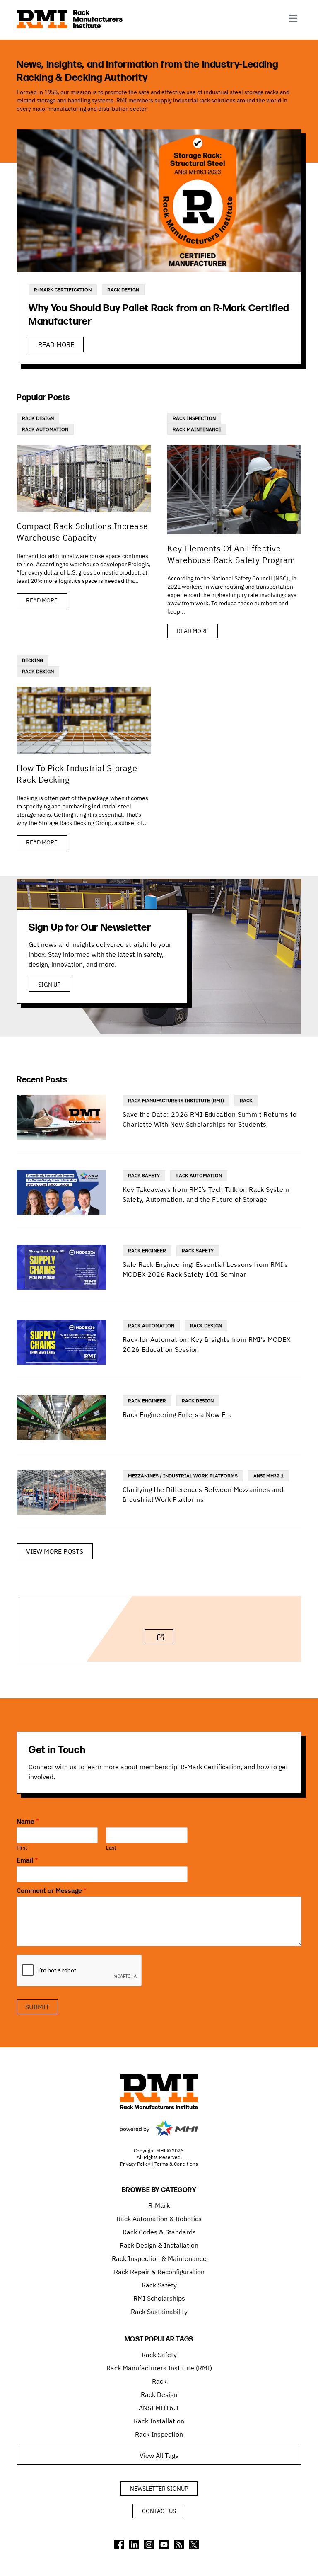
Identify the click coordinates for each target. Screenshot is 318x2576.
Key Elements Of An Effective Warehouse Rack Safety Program (231, 554)
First (22, 1848)
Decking (33, 660)
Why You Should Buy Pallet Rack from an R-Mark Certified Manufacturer (159, 315)
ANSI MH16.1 (159, 2408)
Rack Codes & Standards (159, 2232)
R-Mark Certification (63, 290)
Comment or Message (52, 1890)
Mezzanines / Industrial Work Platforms (183, 1476)
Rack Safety (144, 1175)
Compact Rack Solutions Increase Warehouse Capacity (82, 532)
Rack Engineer (147, 1250)
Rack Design (123, 290)
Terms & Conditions (176, 2164)
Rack (246, 1100)
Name (28, 1821)
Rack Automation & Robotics (159, 2219)
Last (111, 1848)
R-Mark (159, 2205)
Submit (37, 2007)
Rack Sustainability (159, 2312)
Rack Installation (159, 2421)
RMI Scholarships (159, 2298)
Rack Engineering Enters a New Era (177, 1414)
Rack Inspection (194, 418)
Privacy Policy (135, 2164)
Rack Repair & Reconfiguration (159, 2272)
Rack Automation (45, 429)
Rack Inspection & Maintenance (159, 2258)
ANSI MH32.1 (269, 1476)
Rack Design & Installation (159, 2245)
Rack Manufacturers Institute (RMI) (176, 1100)
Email (27, 1860)
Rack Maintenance (197, 429)
